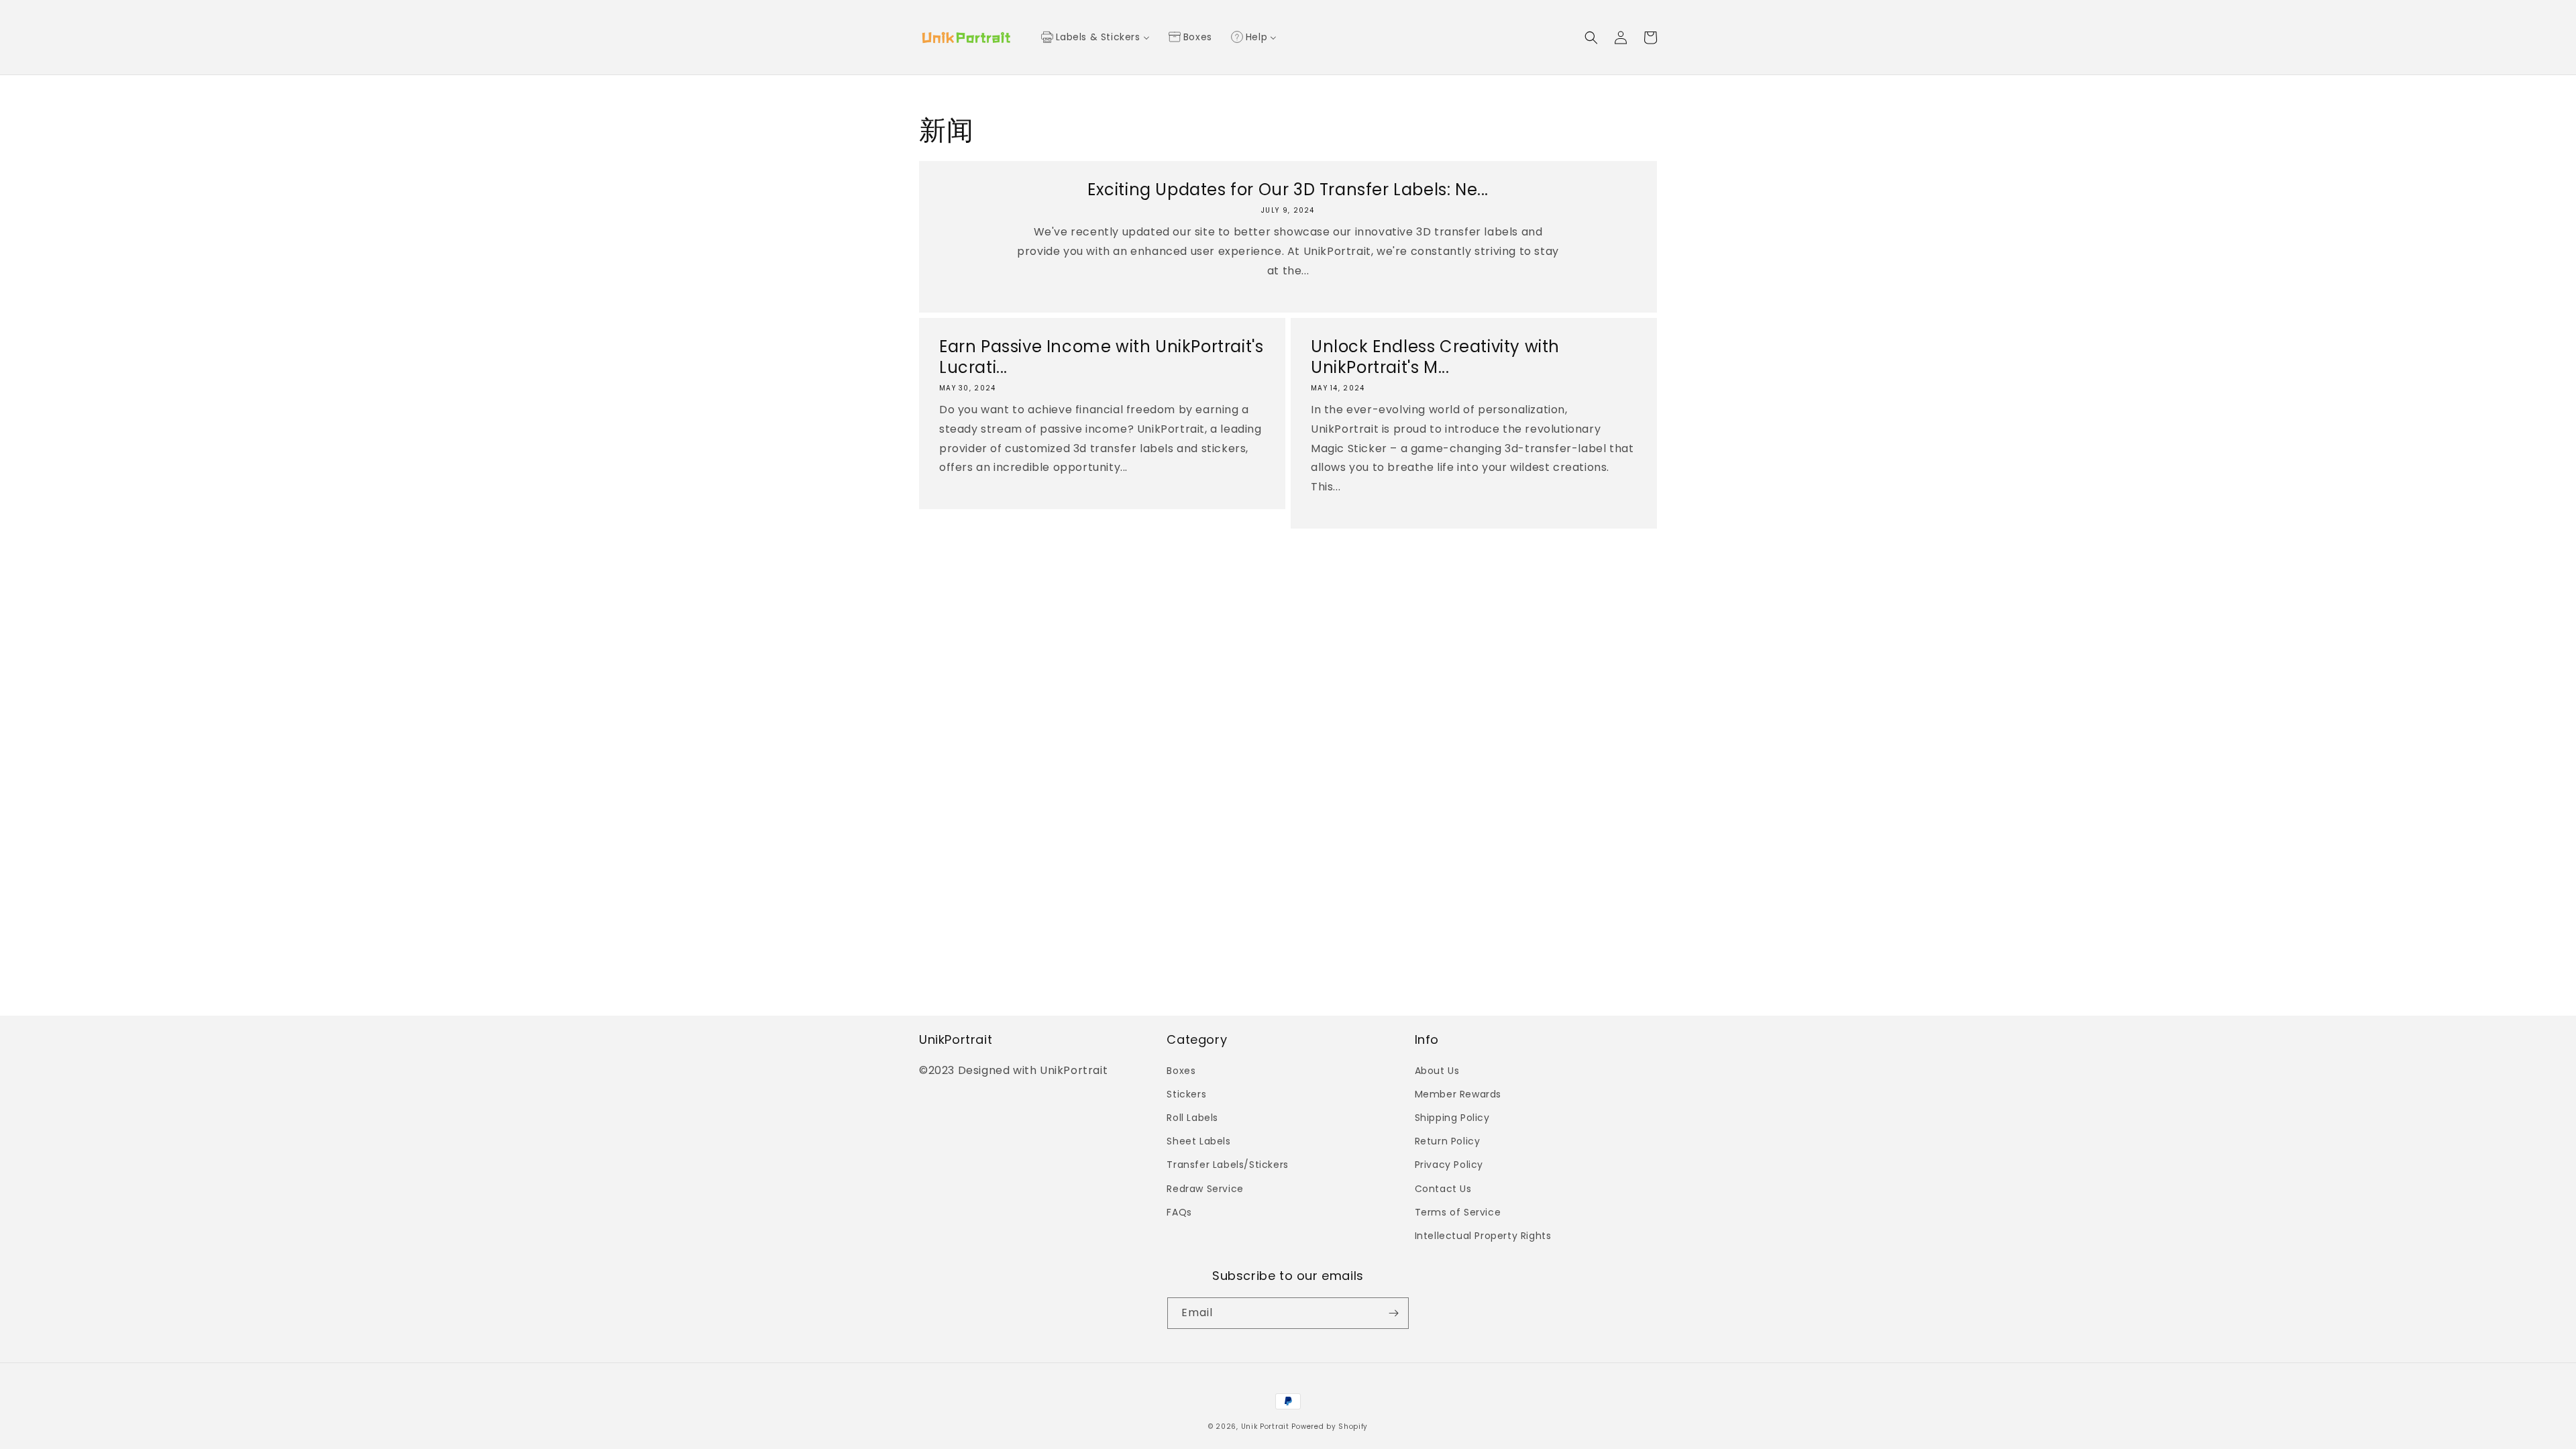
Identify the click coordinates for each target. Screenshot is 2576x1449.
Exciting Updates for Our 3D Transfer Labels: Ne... (1288, 190)
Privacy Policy (1449, 1165)
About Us (1437, 1071)
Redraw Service (1205, 1189)
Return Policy (1448, 1141)
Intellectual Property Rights (1483, 1236)
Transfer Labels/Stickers (1227, 1165)
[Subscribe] (1393, 1313)
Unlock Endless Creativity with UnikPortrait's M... (1435, 357)
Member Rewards (1458, 1094)
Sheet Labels (1198, 1141)
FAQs (1179, 1212)
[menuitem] (1095, 38)
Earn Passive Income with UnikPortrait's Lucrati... (1101, 357)
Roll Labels (1192, 1118)
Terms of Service (1458, 1212)
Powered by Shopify (1330, 1427)
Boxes (1181, 1071)
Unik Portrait (1265, 1427)
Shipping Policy (1452, 1118)
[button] (1591, 38)
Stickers (1186, 1094)
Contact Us (1443, 1189)
